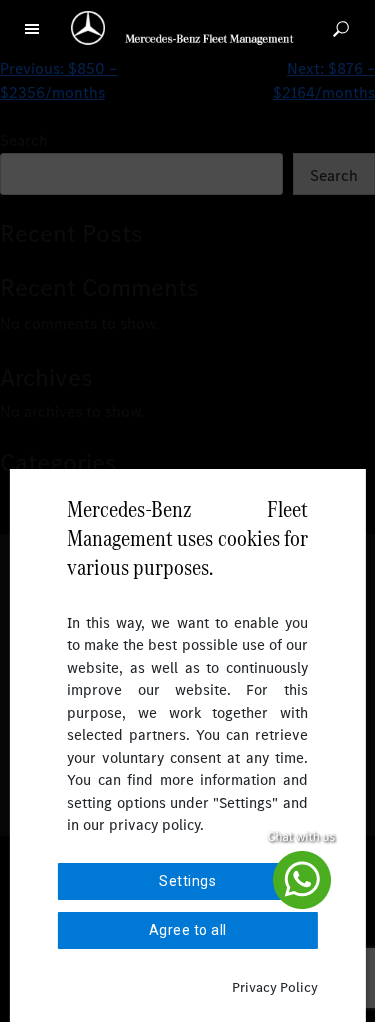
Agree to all (188, 930)
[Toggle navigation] (32, 27)
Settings (187, 881)
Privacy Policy (275, 987)
